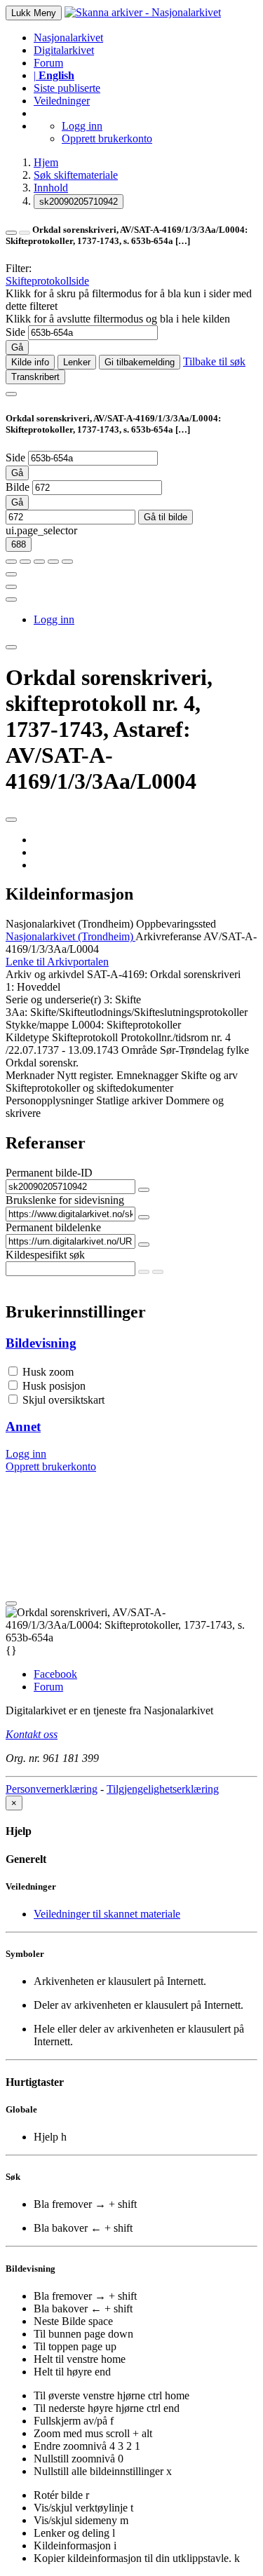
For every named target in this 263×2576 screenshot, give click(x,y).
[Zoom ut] (25, 562)
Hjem (46, 162)
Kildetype (27, 1037)
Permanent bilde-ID (49, 1173)
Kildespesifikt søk (45, 1255)
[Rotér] (39, 562)
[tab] (131, 1343)
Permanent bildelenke (53, 1227)
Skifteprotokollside (47, 281)
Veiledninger (62, 101)
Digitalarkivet (64, 50)
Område (139, 1050)
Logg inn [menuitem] (54, 619)
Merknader (30, 1075)
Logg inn (82, 126)
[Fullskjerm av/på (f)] (11, 574)
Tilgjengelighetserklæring (163, 1789)
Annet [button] (23, 1426)
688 (19, 544)
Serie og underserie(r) (53, 999)
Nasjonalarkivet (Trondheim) (69, 924)
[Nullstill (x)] (67, 562)
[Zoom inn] (11, 562)
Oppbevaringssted (176, 924)
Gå (17, 347)
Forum (48, 63)
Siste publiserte (67, 88)
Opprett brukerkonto (107, 138)
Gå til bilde (166, 517)
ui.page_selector (41, 530)
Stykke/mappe (37, 1025)
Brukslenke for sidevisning (65, 1200)
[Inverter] (53, 562)
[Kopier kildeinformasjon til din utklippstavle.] (11, 587)
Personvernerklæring (52, 1789)
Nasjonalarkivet (68, 38)
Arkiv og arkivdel (45, 974)
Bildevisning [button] (41, 1343)
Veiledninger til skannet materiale (107, 1914)
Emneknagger (147, 1075)
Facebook (55, 1674)
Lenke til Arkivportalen (57, 962)
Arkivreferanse (168, 936)
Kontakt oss (32, 1734)
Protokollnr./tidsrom (164, 1037)
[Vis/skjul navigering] (11, 394)
